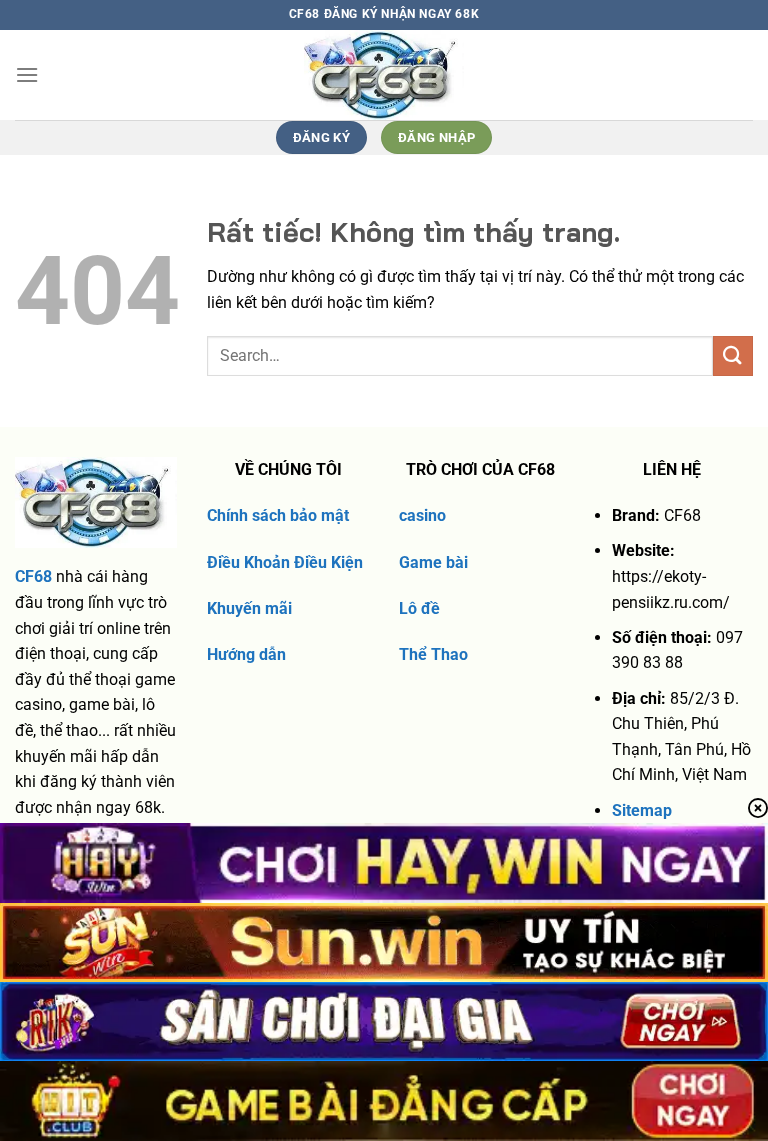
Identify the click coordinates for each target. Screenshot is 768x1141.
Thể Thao (433, 654)
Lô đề (419, 608)
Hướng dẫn (246, 654)
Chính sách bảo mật (278, 515)
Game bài (433, 562)
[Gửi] (733, 355)
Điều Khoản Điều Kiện (285, 562)
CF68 (33, 576)
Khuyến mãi (249, 608)
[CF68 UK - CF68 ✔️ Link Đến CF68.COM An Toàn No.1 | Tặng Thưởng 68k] (384, 75)
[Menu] (27, 74)
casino (422, 515)
